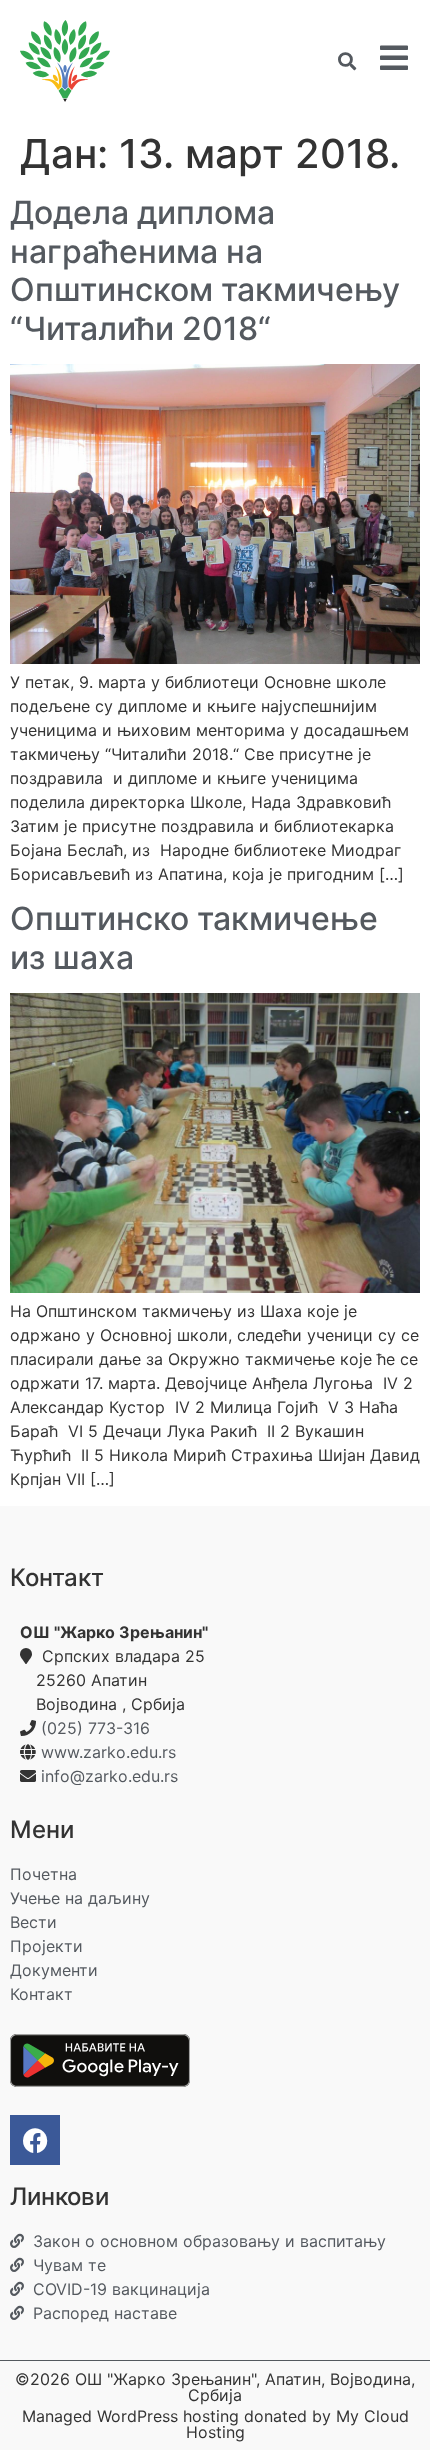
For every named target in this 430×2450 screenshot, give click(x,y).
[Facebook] (35, 2140)
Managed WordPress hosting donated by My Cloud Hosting (215, 2424)
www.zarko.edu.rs (108, 1752)
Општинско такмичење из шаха (194, 937)
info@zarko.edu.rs (109, 1776)
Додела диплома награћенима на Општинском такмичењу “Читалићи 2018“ (205, 270)
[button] (346, 61)
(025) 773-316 (95, 1728)
